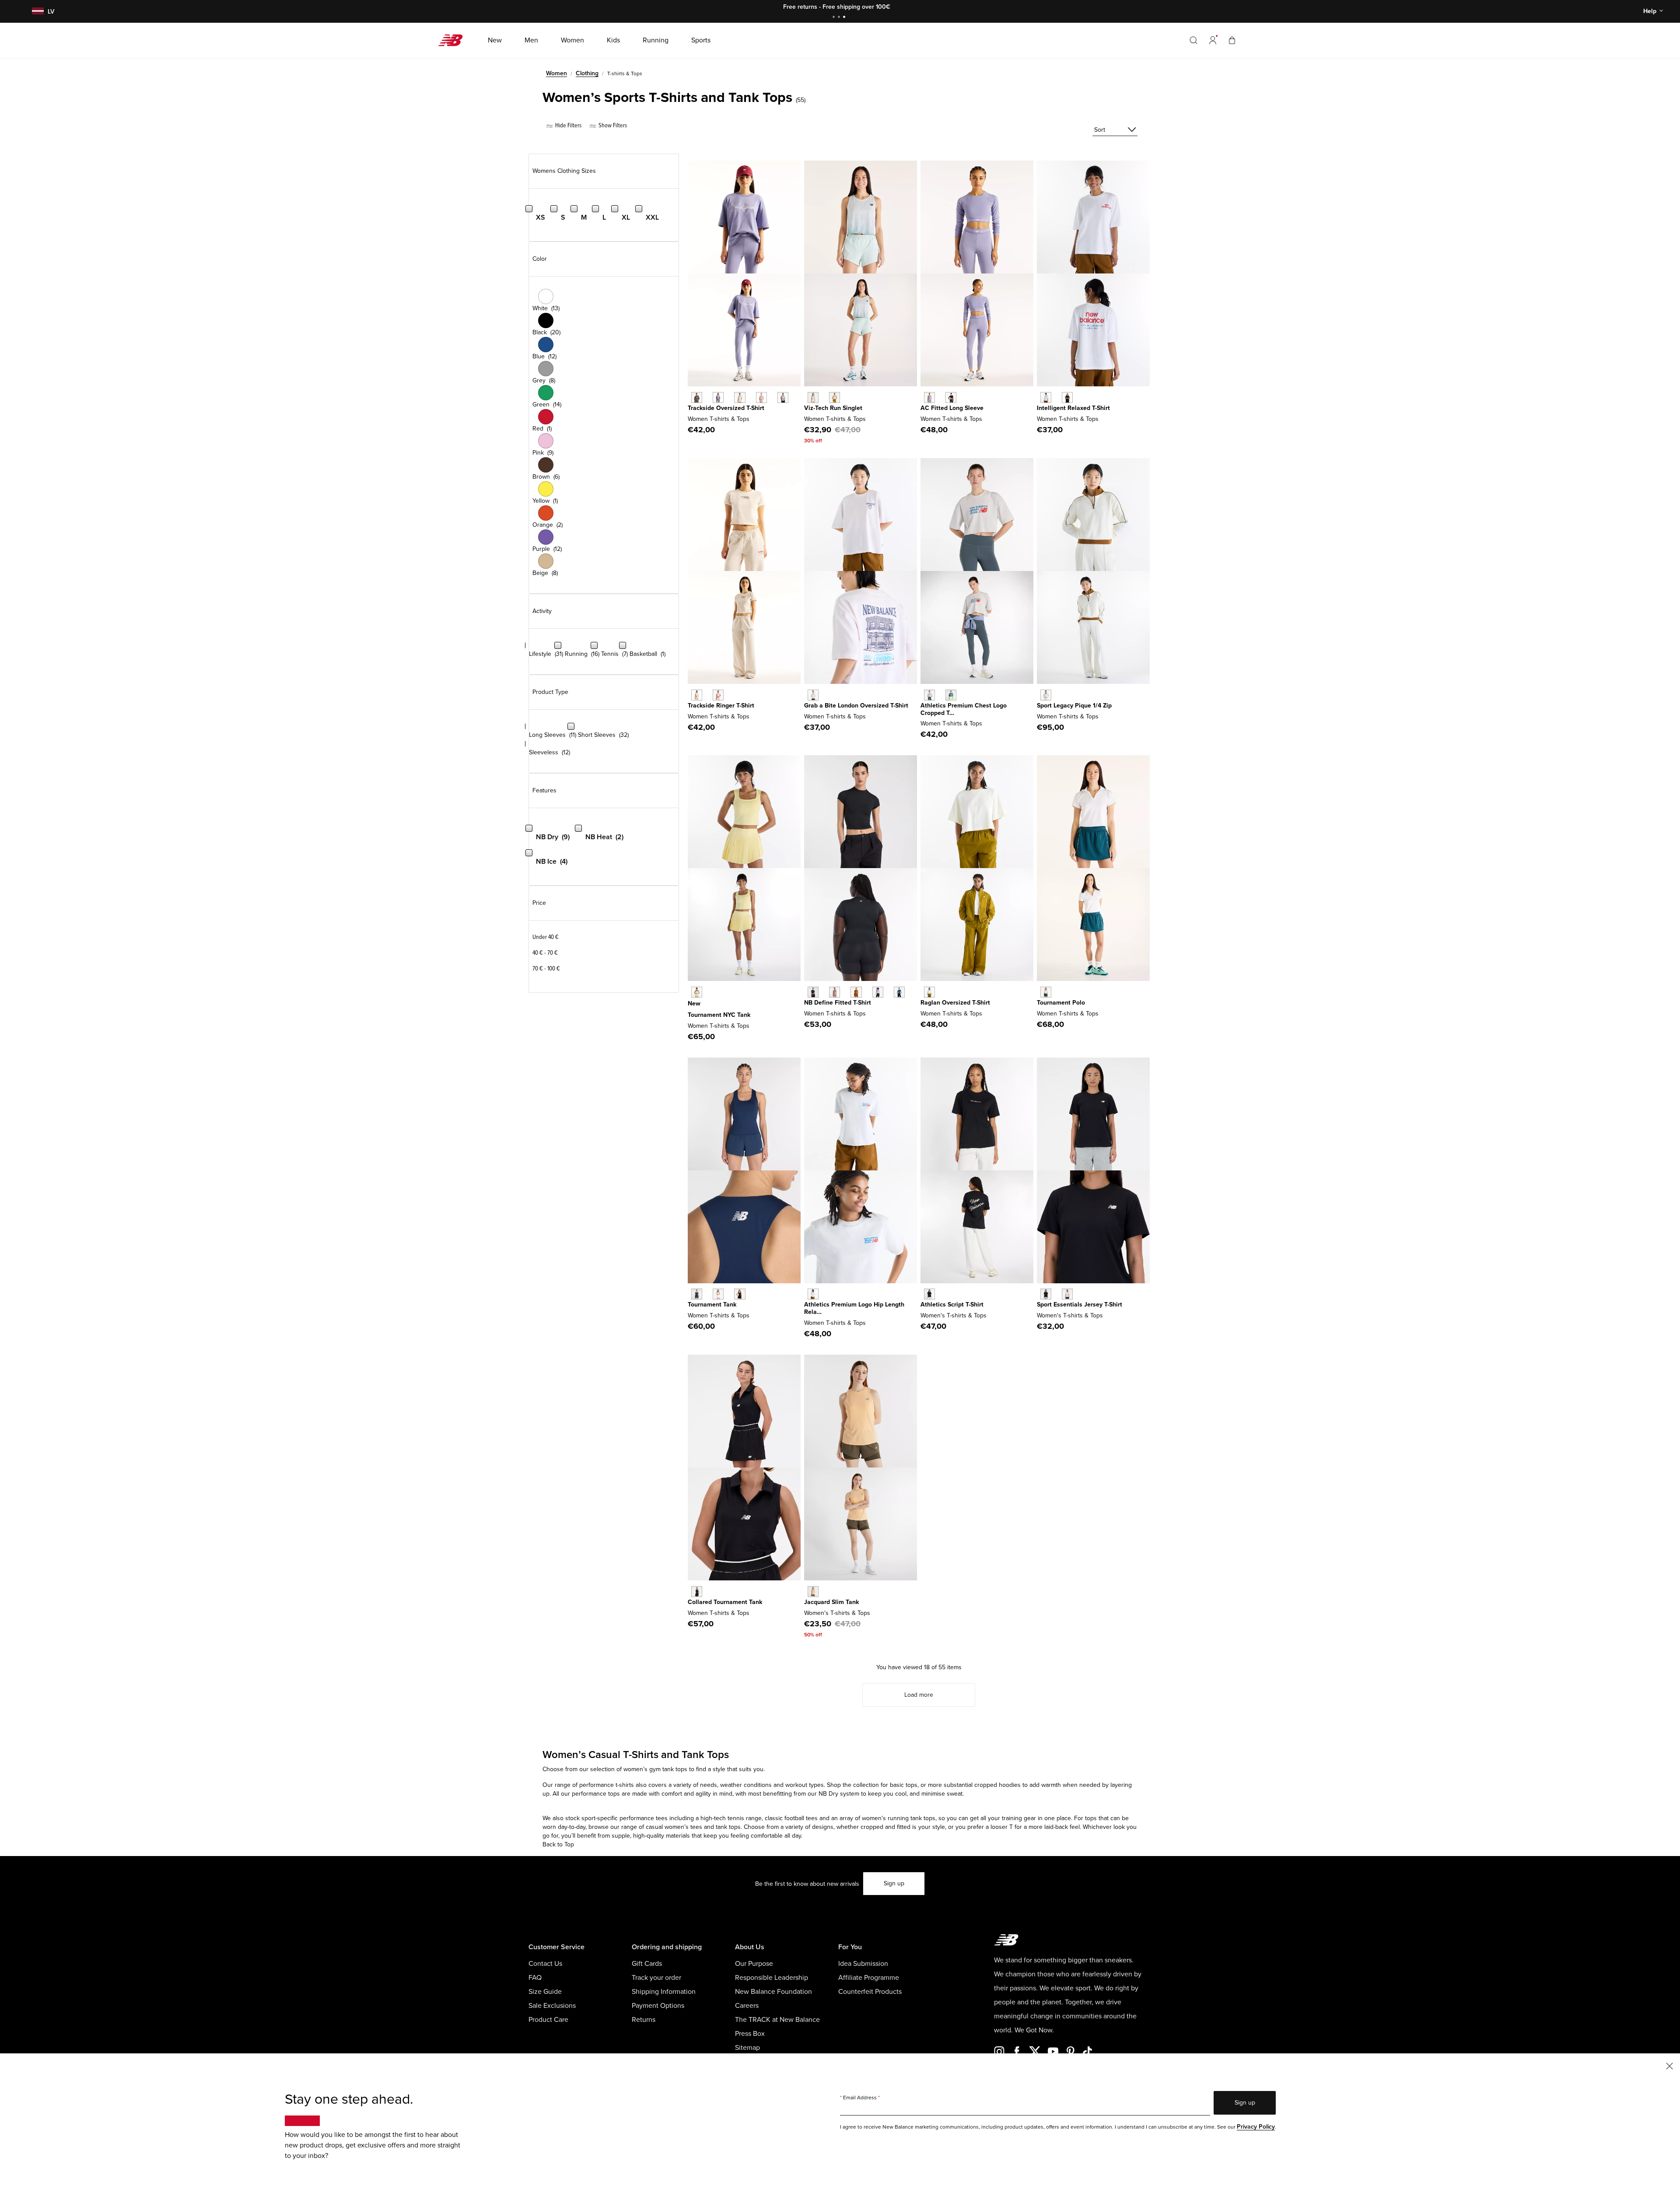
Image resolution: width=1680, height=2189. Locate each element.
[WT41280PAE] (813, 1592)
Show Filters (612, 125)
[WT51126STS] (899, 992)
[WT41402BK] (697, 1592)
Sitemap (747, 2048)
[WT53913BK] (929, 1294)
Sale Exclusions (552, 2006)
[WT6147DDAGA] (929, 992)
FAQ (535, 1978)
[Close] (1669, 2065)
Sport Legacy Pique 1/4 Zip (1074, 706)
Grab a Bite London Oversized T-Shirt (856, 706)
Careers (747, 2006)
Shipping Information (664, 1992)
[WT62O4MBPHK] (718, 695)
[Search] (1193, 40)
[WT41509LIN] (1067, 1294)
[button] (1213, 40)
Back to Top (558, 1844)
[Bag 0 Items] (1232, 40)
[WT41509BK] (1046, 1294)
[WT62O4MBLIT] (697, 695)
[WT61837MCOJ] (813, 398)
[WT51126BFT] (856, 992)
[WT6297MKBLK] (697, 398)
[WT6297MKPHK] (761, 398)
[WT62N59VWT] (1046, 398)
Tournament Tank (712, 1305)
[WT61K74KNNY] (697, 1294)
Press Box (750, 2034)
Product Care (548, 2020)
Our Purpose (754, 1964)
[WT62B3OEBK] (951, 398)
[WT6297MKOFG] (783, 398)
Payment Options (658, 2006)
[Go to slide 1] (835, 18)
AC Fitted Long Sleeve (952, 408)
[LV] (37, 12)
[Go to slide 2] (840, 18)
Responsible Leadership (772, 1978)
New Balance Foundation (773, 1992)
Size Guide (545, 1992)
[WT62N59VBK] (1067, 398)
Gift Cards (647, 1964)
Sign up (894, 1883)
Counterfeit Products (870, 1992)
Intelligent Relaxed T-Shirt (1073, 408)
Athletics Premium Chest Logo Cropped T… (964, 709)
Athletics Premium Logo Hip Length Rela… (854, 1308)
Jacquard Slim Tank (831, 1602)
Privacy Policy (1256, 2127)
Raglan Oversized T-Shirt (955, 1003)
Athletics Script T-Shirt (952, 1305)
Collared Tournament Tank (725, 1602)
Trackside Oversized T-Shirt (726, 408)
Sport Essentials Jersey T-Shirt (1080, 1305)
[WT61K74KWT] (718, 1294)
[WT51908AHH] (929, 695)
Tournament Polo (1061, 1003)
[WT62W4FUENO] (697, 992)
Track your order (656, 1978)
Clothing (587, 73)
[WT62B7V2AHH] (813, 1294)
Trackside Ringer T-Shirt (721, 706)
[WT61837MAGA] (835, 398)
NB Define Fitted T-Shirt (838, 1003)
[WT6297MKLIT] (740, 398)
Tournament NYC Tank (719, 1015)
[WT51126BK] (813, 992)
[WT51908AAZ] (951, 695)
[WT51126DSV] (878, 992)
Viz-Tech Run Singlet (833, 408)
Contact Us (545, 1964)
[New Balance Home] (454, 40)
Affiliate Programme (869, 1978)
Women (556, 73)
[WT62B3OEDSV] (929, 398)
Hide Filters (568, 125)
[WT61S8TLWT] (1046, 992)
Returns (644, 2020)
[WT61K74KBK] (740, 1294)
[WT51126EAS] (835, 992)
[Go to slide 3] (845, 18)
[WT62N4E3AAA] (813, 695)
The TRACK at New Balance (777, 2020)
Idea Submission (863, 1964)
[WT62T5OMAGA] (1046, 695)
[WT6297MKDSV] (718, 398)
